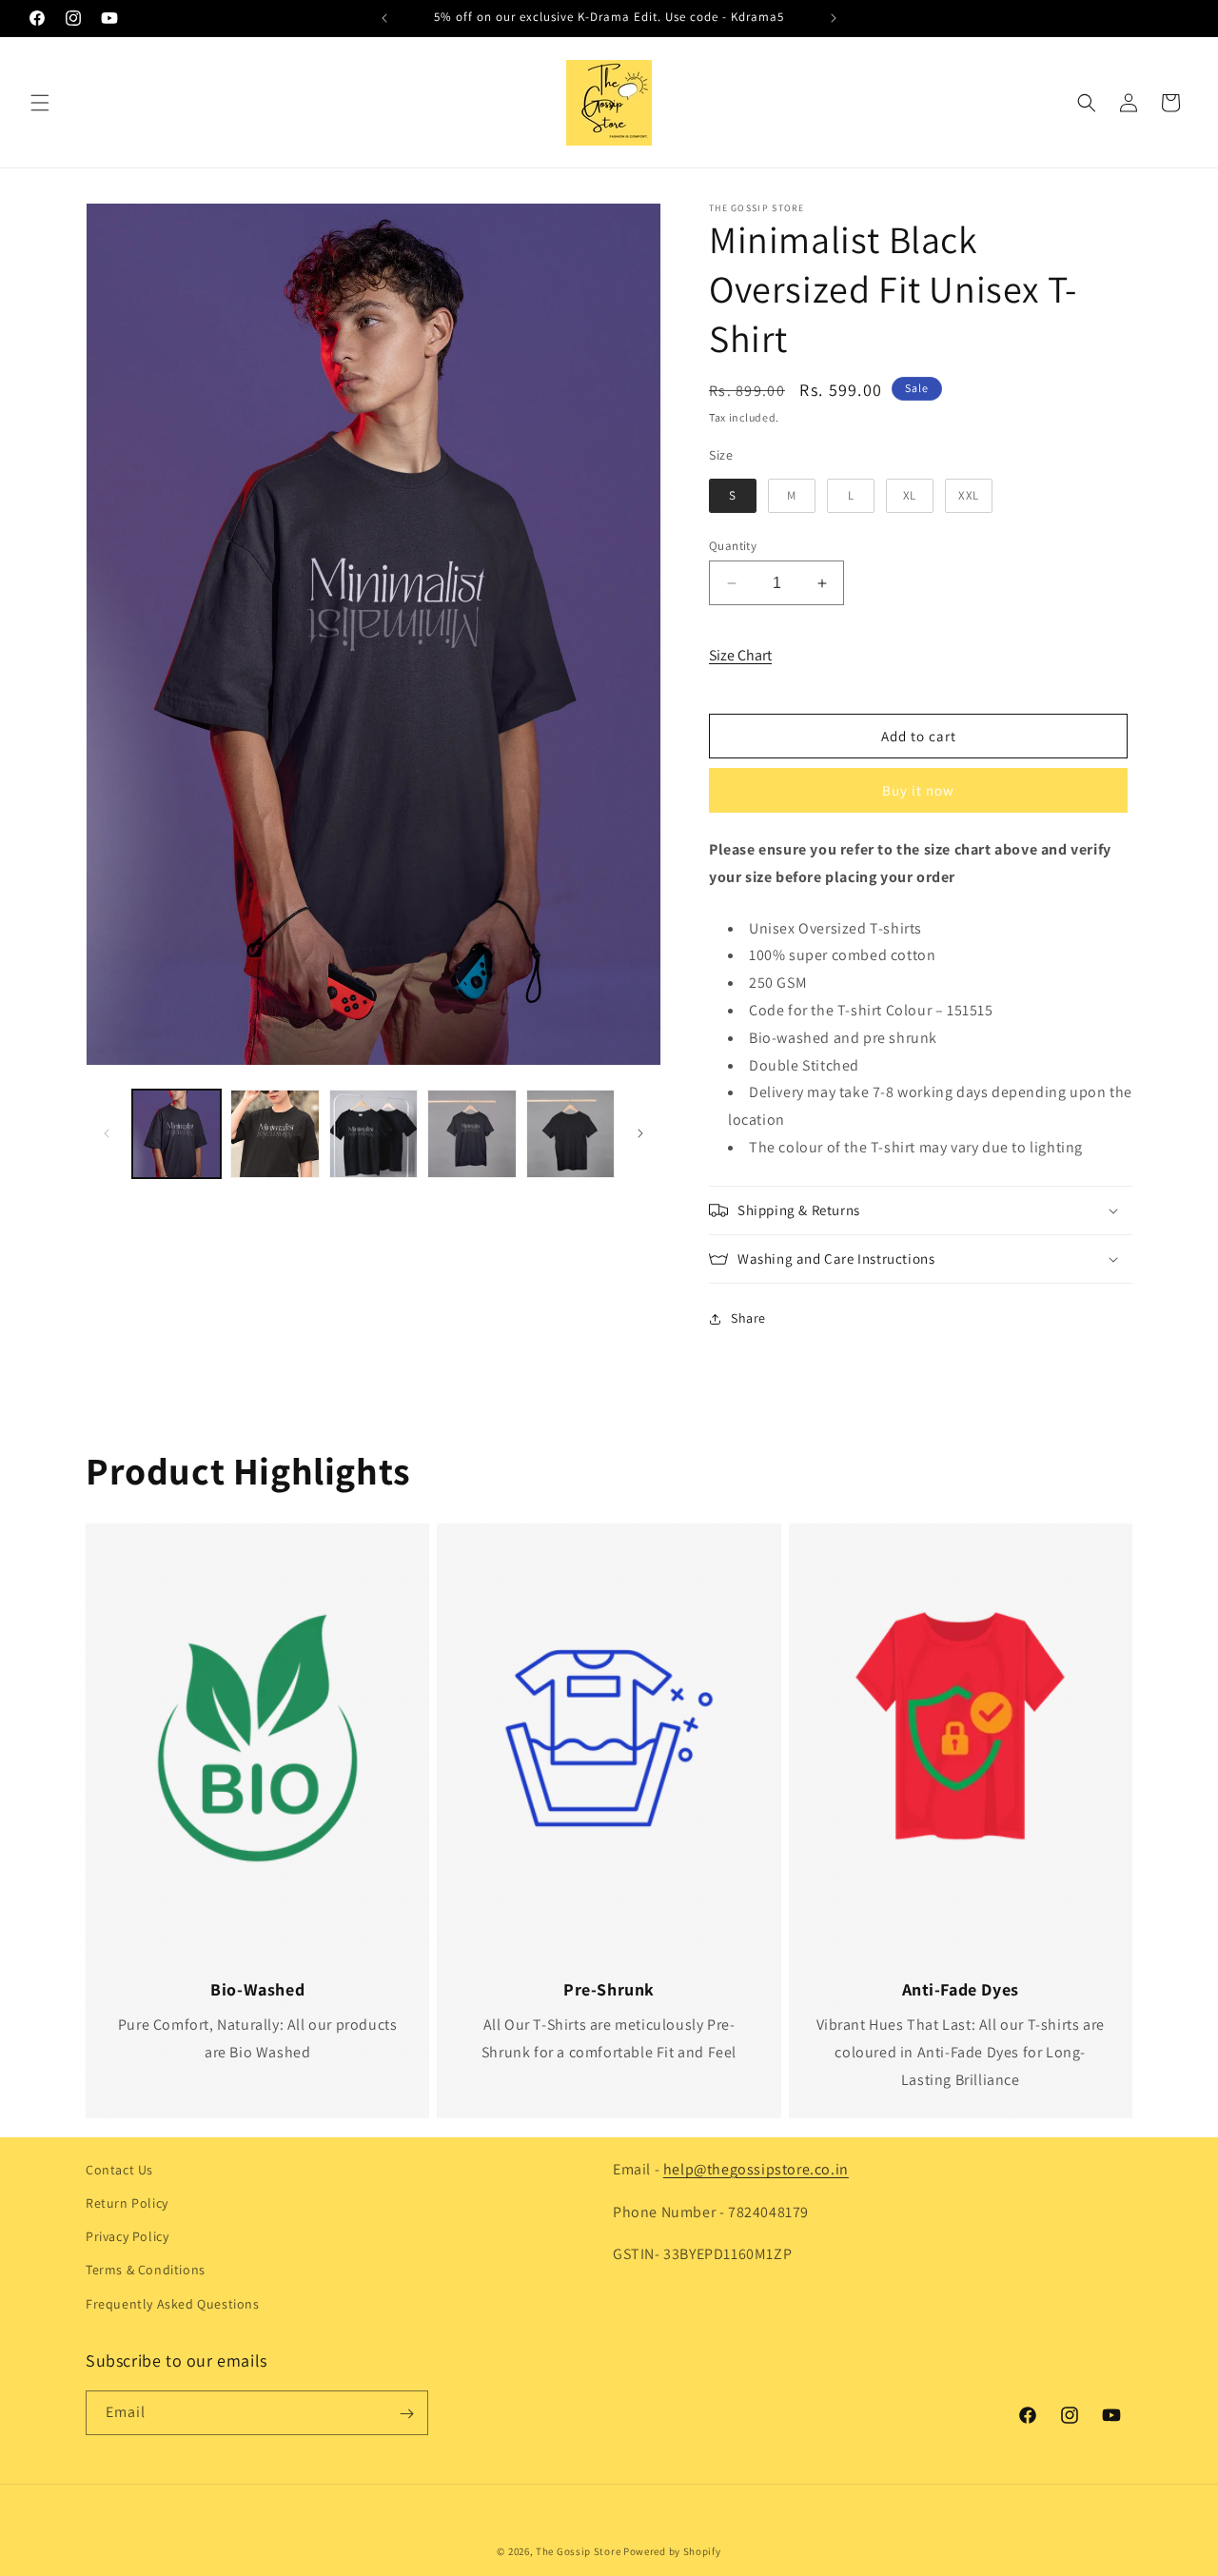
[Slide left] (107, 1133)
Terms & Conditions (146, 2271)
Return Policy (127, 2203)
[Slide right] (640, 1133)
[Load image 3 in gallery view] (373, 1134)
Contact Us (119, 2170)
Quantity (733, 546)
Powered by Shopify (672, 2551)
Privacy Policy (127, 2237)
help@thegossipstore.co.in (756, 2169)
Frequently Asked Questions (173, 2304)
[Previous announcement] (384, 18)
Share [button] (748, 1318)
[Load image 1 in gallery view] (177, 1134)
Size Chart (740, 655)
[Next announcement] (834, 18)
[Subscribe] (406, 2414)
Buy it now (918, 790)
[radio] (733, 496)
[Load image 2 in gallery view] (275, 1134)
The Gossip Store (578, 2551)
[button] (40, 103)
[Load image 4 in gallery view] (471, 1134)
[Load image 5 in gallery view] (570, 1134)
